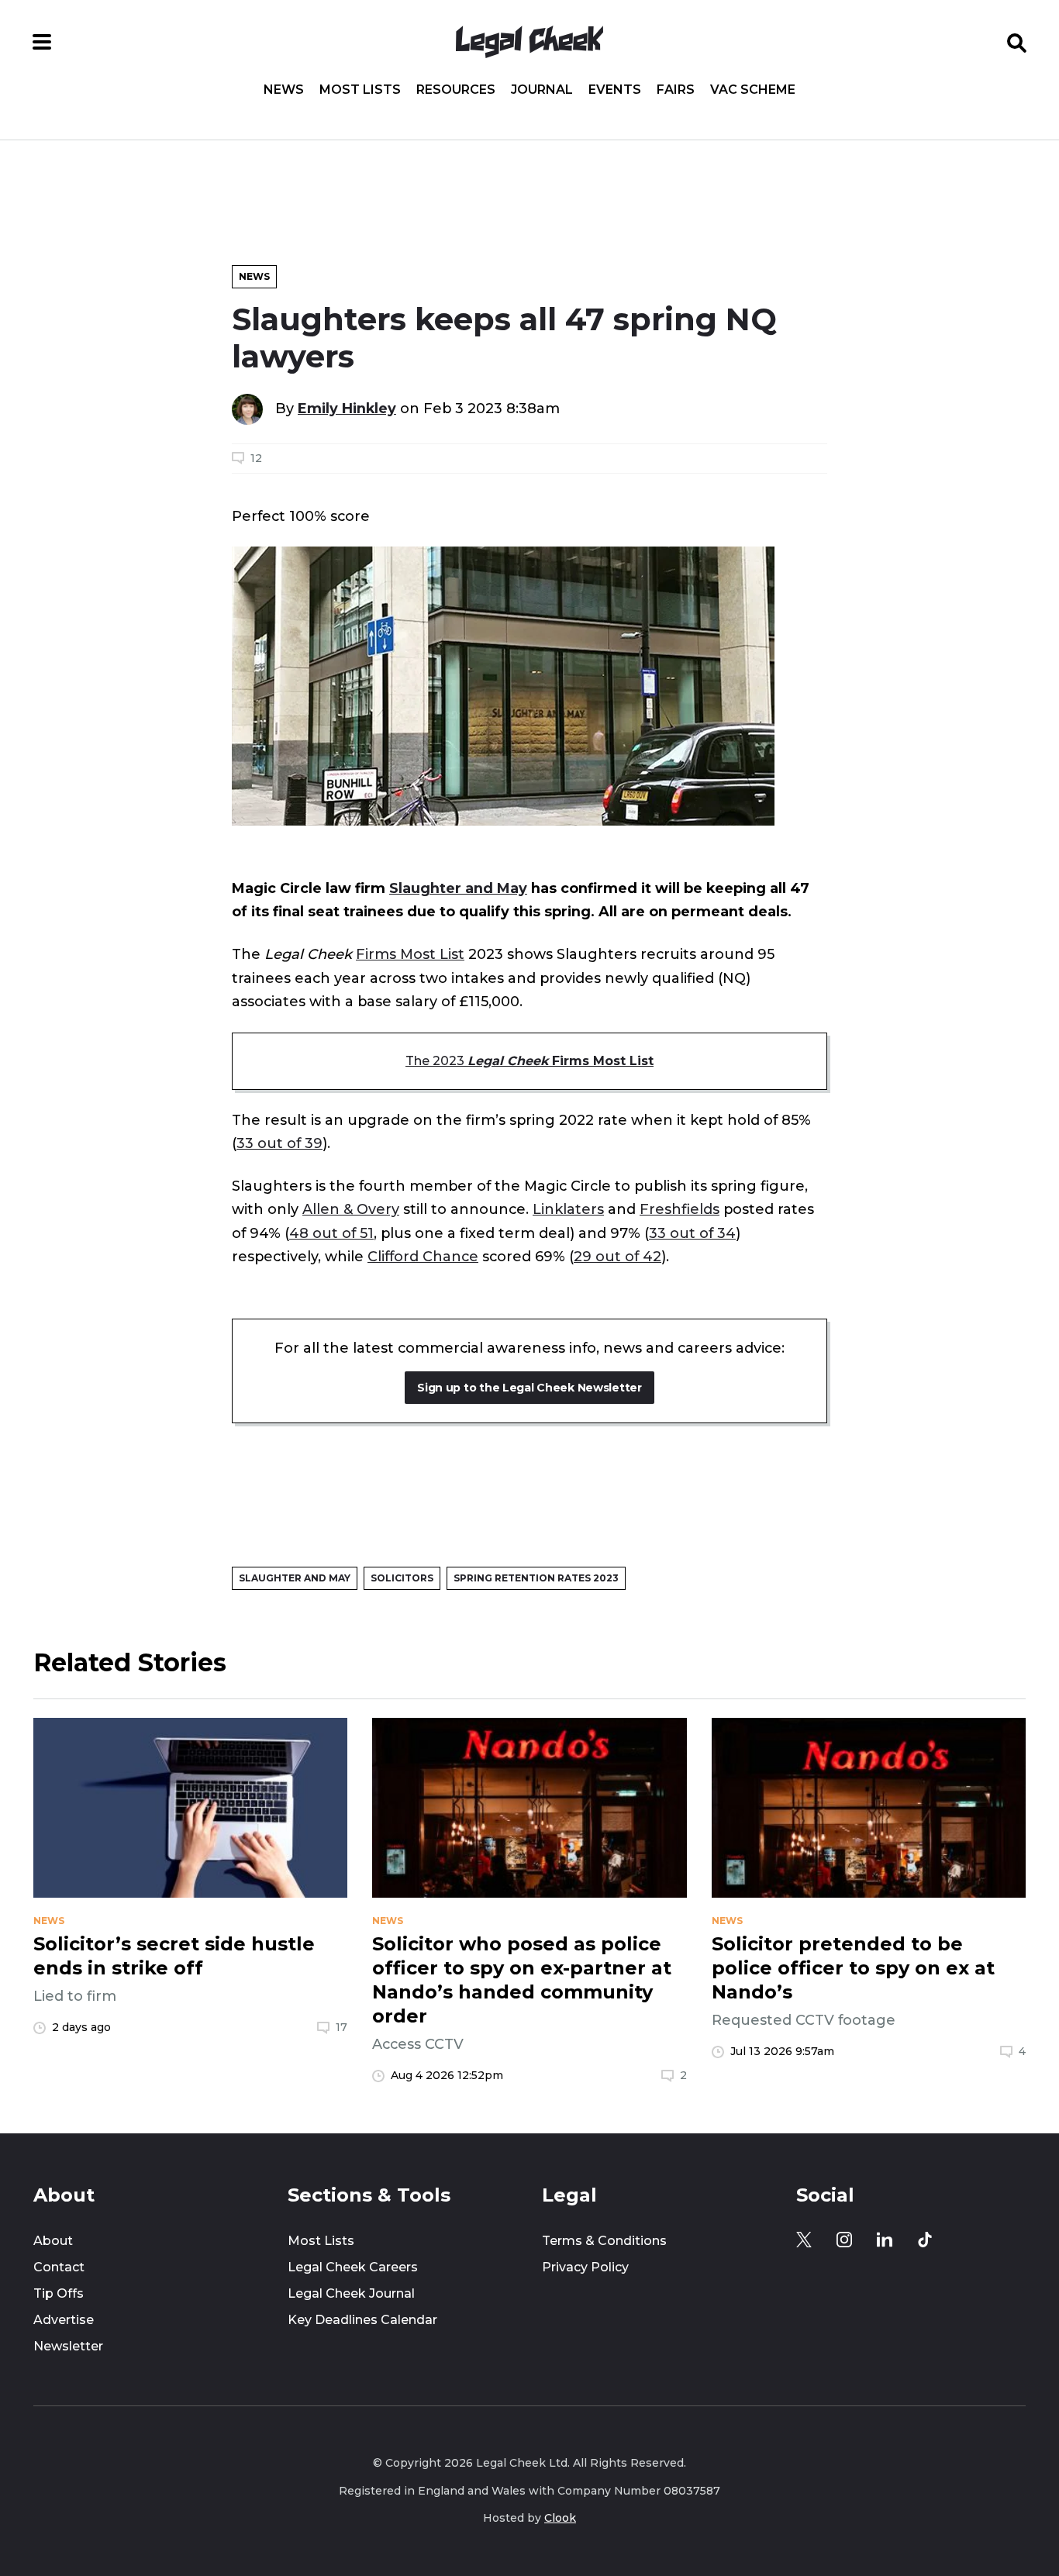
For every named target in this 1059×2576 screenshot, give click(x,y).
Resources (456, 90)
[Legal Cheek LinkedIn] (885, 2240)
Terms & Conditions (604, 2241)
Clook (560, 2518)
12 (256, 458)
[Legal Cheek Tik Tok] (925, 2240)
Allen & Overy (351, 1209)
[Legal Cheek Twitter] (804, 2240)
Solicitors (402, 1578)
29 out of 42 (617, 1257)
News (284, 90)
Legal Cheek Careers (353, 2267)
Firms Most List (410, 954)
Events (615, 90)
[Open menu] (42, 42)
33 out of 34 (692, 1233)
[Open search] (1017, 42)
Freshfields (680, 1209)
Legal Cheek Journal (351, 2293)
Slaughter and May (458, 888)
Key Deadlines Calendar (362, 2320)
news (49, 1921)
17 (342, 2027)
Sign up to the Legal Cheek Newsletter (529, 1388)
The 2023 (529, 1061)
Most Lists (360, 90)
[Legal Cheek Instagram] (844, 2240)
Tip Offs (59, 2293)
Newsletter (68, 2346)
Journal (542, 90)
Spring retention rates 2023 (536, 1578)
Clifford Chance (423, 1257)
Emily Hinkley (347, 409)
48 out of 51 (331, 1233)
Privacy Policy (585, 2267)
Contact (59, 2267)
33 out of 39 (279, 1143)
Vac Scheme (753, 90)
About (53, 2241)
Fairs (676, 90)
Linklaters (568, 1209)
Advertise (64, 2320)
